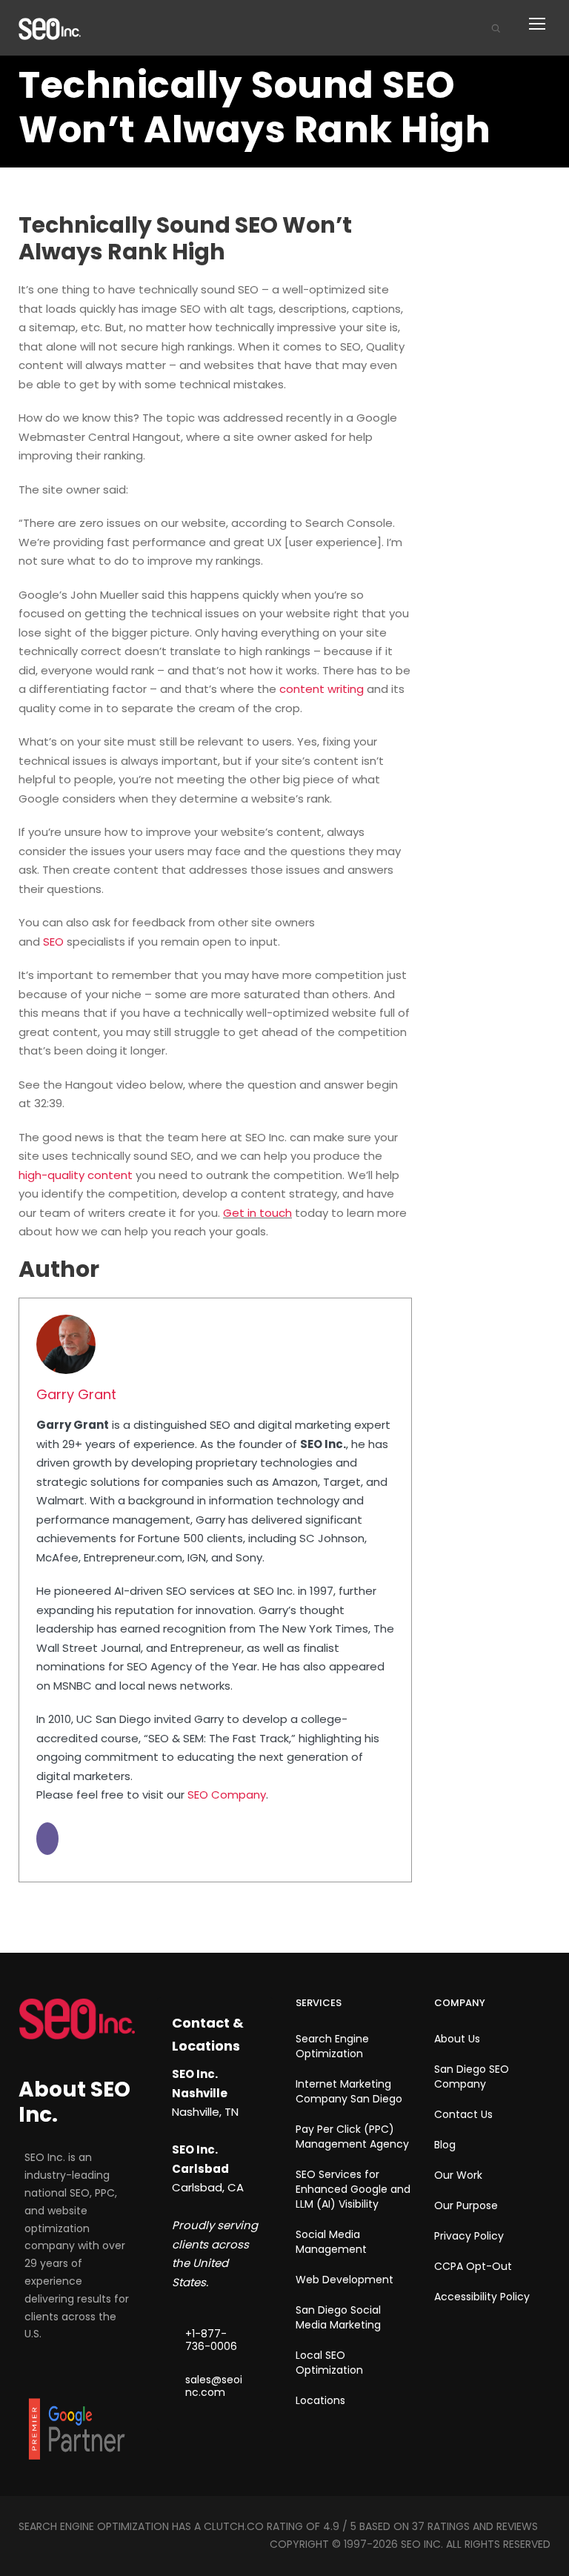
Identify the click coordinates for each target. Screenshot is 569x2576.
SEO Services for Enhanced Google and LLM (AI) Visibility (353, 2189)
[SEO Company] (50, 28)
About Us (457, 2039)
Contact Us (463, 2114)
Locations (320, 2400)
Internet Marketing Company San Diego (349, 2091)
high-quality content (76, 1175)
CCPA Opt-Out (473, 2266)
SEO (53, 942)
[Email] (47, 1839)
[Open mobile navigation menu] (542, 28)
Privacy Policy (469, 2236)
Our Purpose (466, 2205)
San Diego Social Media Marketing (338, 2317)
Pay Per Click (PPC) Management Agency (352, 2137)
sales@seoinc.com (214, 2386)
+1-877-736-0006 (211, 2340)
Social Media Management (331, 2242)
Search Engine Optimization (332, 2046)
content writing (322, 689)
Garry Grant (76, 1394)
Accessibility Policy (482, 2297)
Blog (445, 2145)
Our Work (458, 2175)
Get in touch (257, 1213)
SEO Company (227, 1795)
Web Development (345, 2280)
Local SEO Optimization (329, 2363)
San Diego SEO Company (472, 2077)
